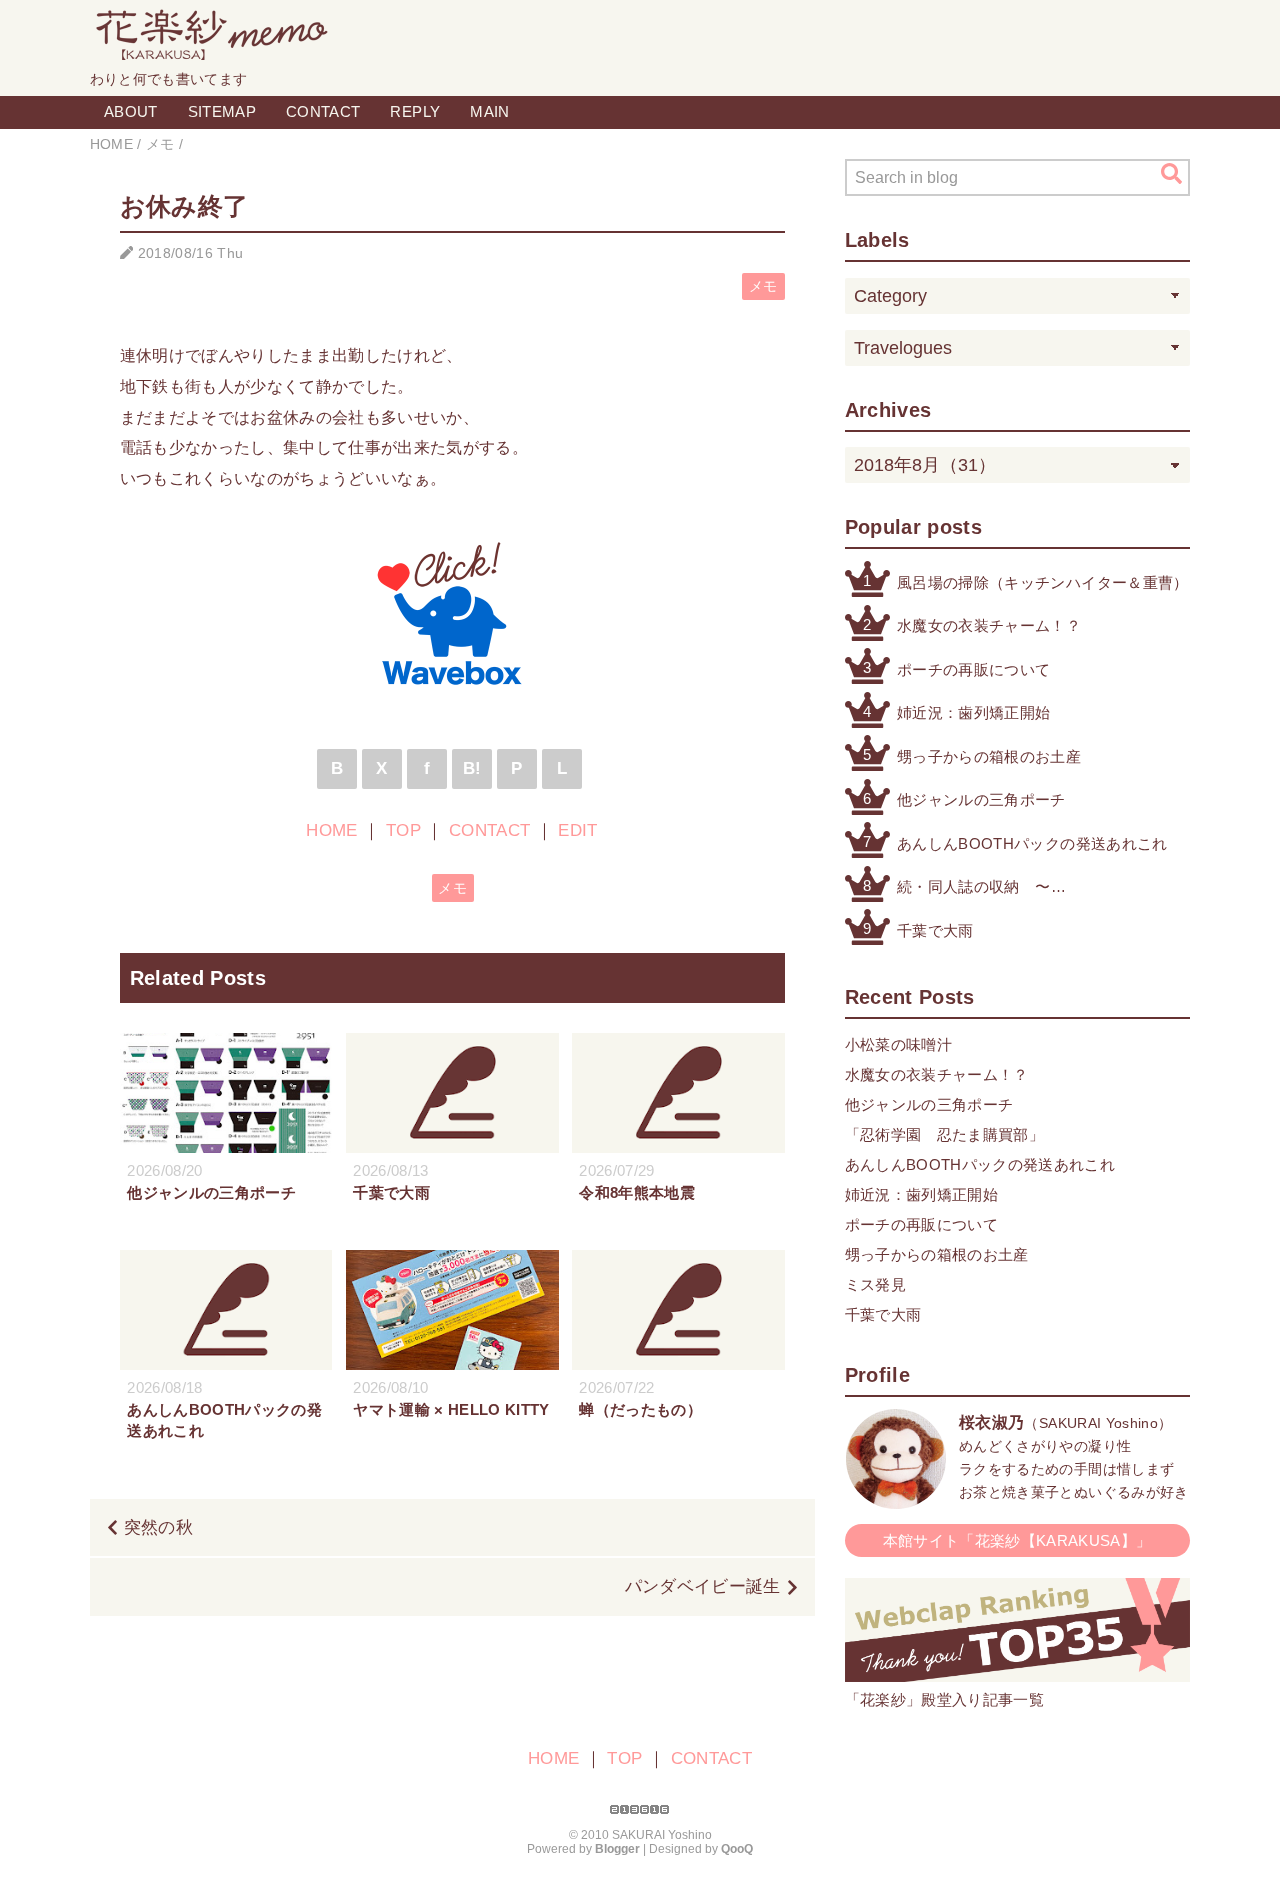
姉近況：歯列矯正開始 (973, 712)
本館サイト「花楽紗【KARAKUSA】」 (1017, 1540)
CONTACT (323, 111)
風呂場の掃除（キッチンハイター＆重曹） (1042, 582)
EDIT (577, 830)
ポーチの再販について (973, 669)
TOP (403, 830)
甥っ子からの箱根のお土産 (989, 756)
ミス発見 (875, 1284)
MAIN (489, 111)
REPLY (415, 111)
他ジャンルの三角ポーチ (981, 799)
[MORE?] (896, 1498)
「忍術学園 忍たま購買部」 (944, 1134)
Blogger (617, 1849)
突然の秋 (158, 1527)
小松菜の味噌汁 (898, 1044)
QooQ (737, 1849)
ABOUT (131, 111)
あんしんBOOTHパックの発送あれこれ (1032, 843)
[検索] (1171, 174)
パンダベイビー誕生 (703, 1586)
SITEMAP (222, 111)
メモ (763, 286)
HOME (331, 830)
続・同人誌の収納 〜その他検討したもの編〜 (981, 888)
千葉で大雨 (935, 930)
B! (472, 768)
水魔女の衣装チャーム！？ (989, 625)
